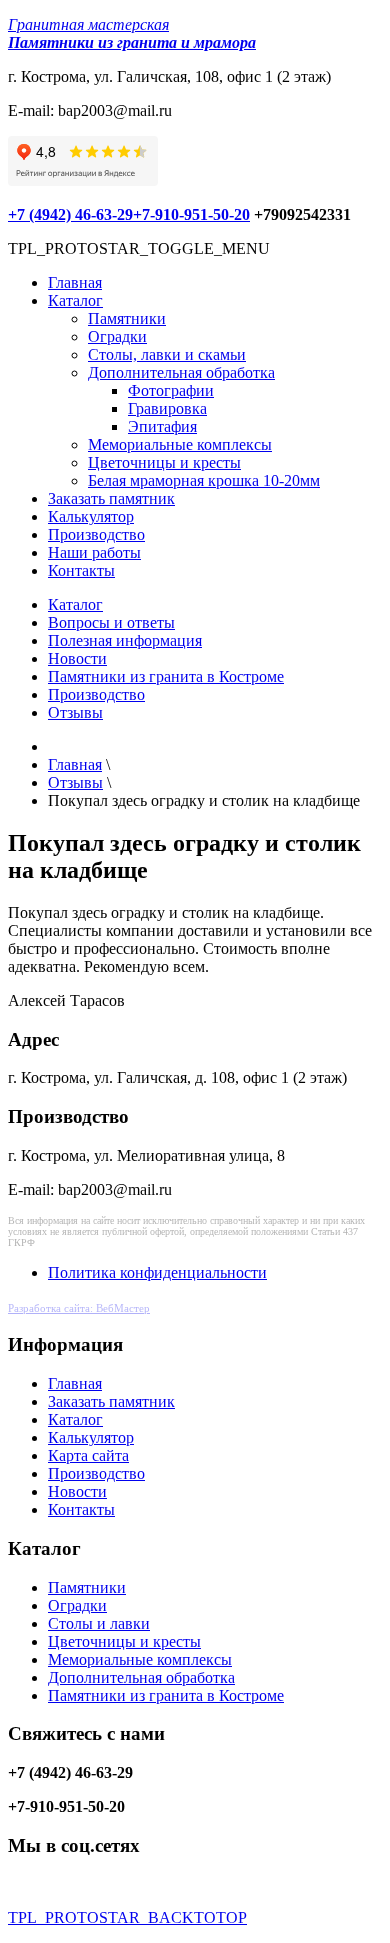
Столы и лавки (99, 1623)
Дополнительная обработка (181, 372)
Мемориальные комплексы (180, 444)
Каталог (75, 300)
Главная (75, 282)
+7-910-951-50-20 (191, 214)
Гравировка (167, 408)
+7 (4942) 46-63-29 (70, 214)
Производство (96, 534)
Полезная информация (125, 640)
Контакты (81, 570)
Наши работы (94, 552)
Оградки (117, 336)
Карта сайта (88, 1455)
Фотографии (171, 390)
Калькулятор (91, 516)
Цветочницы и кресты (164, 462)
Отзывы (75, 712)
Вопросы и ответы (111, 622)
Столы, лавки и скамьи (167, 354)
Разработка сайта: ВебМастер (79, 1308)
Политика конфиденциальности (157, 1272)
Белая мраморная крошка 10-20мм (204, 480)
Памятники (127, 318)
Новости (77, 658)
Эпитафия (162, 426)
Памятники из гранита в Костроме (166, 676)
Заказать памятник (111, 498)
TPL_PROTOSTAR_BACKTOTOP (127, 1917)
